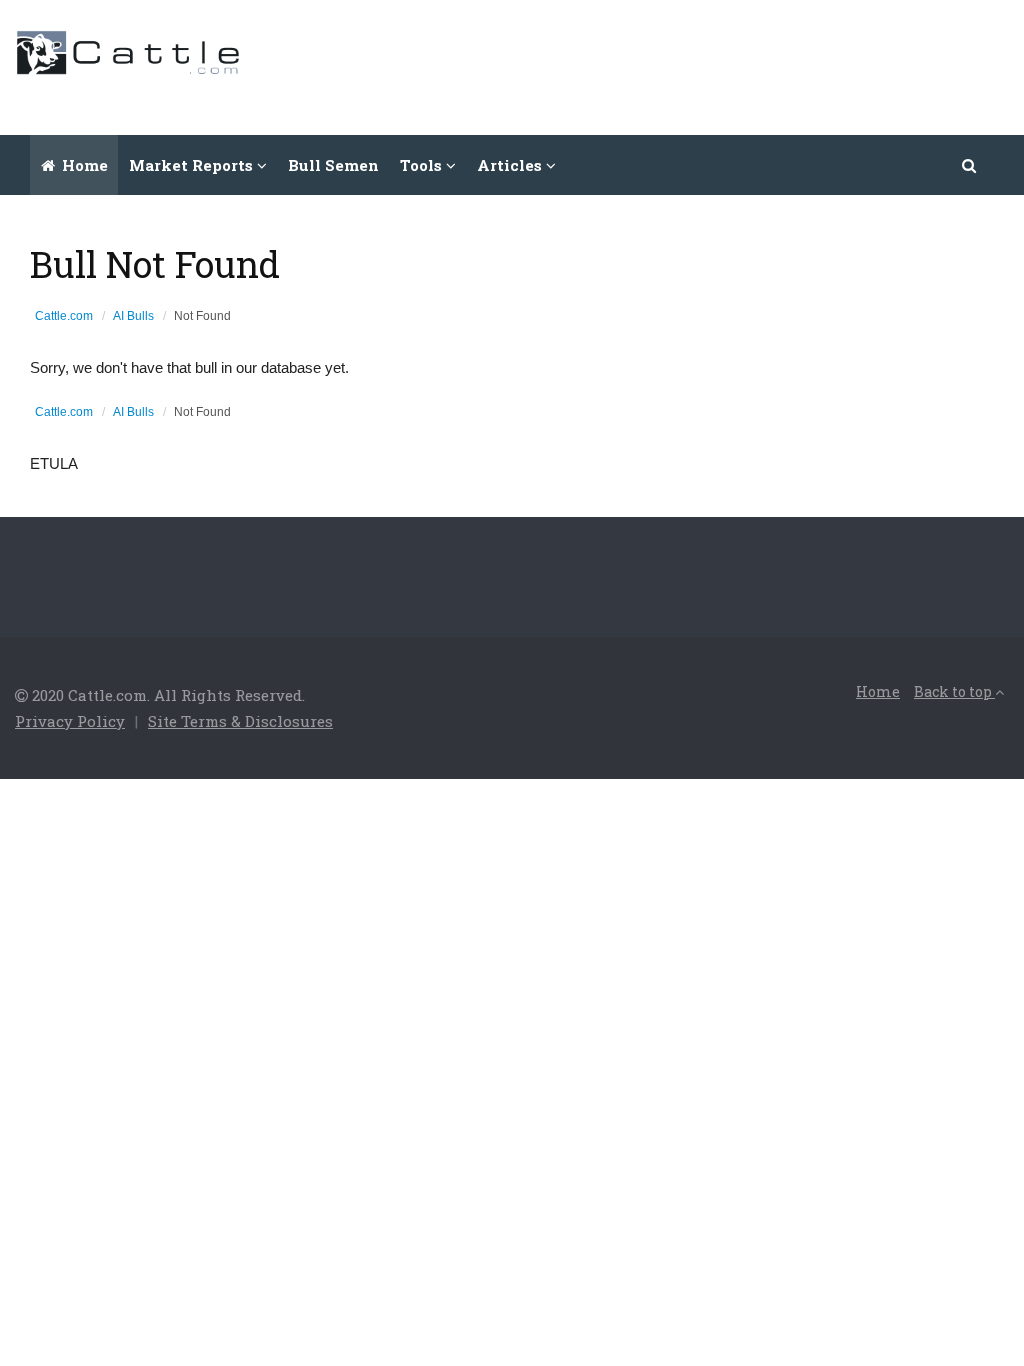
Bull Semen (333, 165)
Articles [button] (511, 165)
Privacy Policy (70, 721)
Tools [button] (423, 165)
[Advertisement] (645, 65)
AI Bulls (133, 316)
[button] (970, 165)
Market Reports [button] (193, 165)
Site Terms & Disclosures (240, 721)
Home (83, 165)
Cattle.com (64, 316)
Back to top (954, 691)
